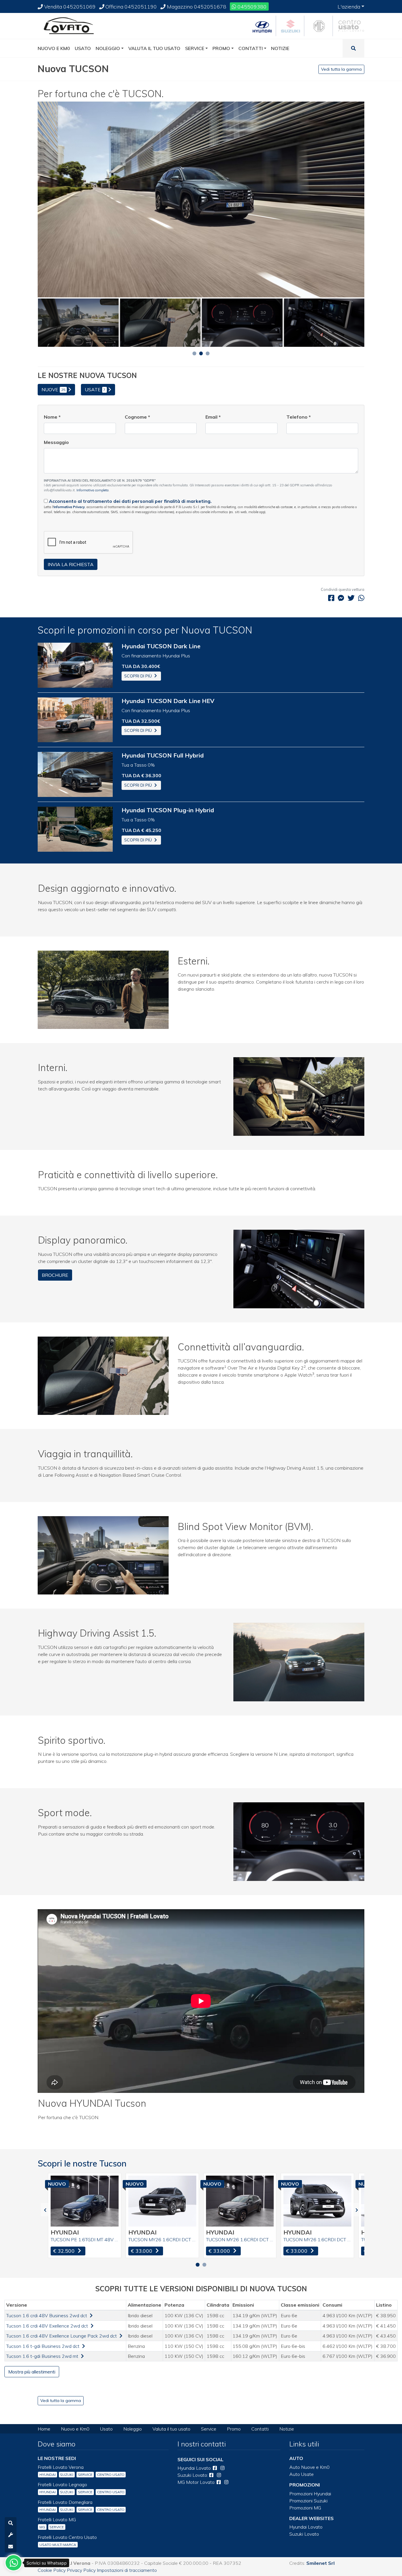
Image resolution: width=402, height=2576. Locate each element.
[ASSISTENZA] (11, 2535)
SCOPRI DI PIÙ (139, 676)
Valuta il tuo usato (171, 2429)
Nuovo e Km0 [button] (54, 48)
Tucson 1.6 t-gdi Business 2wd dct (43, 2346)
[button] (194, 353)
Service (209, 2429)
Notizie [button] (280, 48)
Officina (131, 6)
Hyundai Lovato (306, 2527)
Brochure (55, 1275)
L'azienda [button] (349, 6)
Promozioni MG (305, 2508)
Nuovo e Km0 (75, 2429)
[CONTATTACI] (11, 2547)
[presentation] (45, 2210)
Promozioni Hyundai (310, 2494)
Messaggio (56, 442)
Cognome (137, 417)
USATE (95, 389)
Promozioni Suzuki (308, 2501)
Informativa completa (93, 490)
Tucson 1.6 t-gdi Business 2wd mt (43, 2356)
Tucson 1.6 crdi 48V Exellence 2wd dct (48, 2326)
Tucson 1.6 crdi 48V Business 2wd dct (47, 2315)
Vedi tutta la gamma (341, 69)
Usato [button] (83, 48)
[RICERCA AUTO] (11, 2523)
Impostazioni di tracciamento (127, 2570)
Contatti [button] (251, 48)
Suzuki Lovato (304, 2534)
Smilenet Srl (320, 2563)
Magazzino (196, 6)
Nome (52, 417)
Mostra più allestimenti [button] (32, 2372)
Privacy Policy (81, 2570)
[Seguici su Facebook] (215, 2468)
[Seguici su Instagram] (222, 2468)
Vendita (69, 6)
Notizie (287, 2429)
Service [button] (195, 48)
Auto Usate (301, 2474)
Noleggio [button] (108, 48)
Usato (106, 2429)
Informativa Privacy (69, 507)
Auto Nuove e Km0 (309, 2467)
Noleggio (133, 2429)
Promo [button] (221, 48)
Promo (234, 2429)
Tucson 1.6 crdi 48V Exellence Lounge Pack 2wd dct (62, 2336)
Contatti (260, 2429)
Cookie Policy (52, 2570)
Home (44, 2429)
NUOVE (53, 389)
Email (213, 417)
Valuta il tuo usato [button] (154, 48)
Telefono (299, 417)
